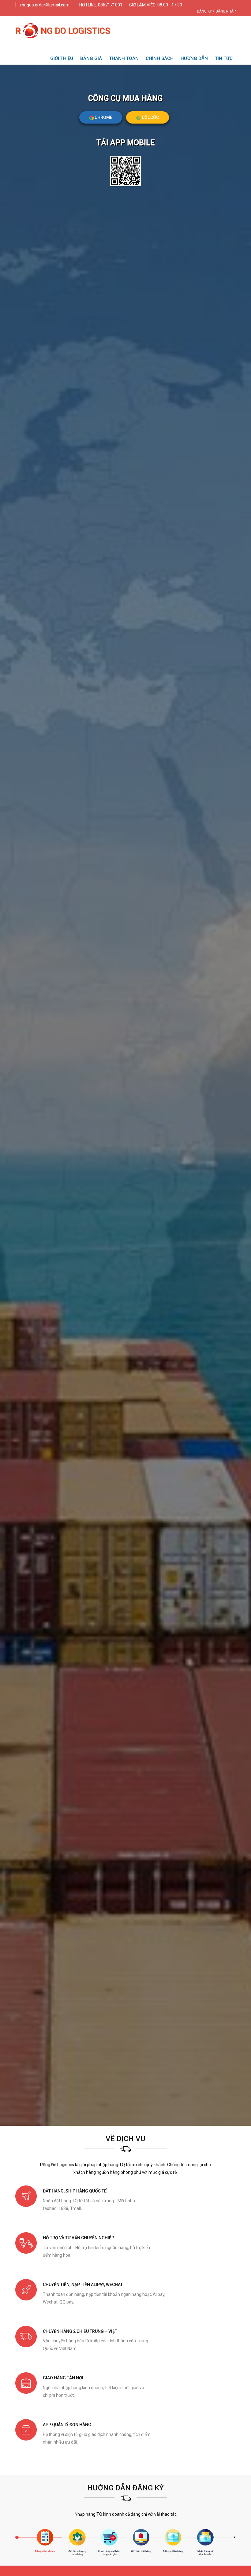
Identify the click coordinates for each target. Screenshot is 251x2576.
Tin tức (224, 58)
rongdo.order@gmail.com (45, 5)
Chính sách (160, 58)
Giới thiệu (62, 58)
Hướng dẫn (194, 58)
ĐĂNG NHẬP (226, 11)
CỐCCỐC (150, 117)
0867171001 (110, 5)
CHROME (103, 117)
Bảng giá (91, 58)
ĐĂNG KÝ (204, 11)
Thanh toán (124, 58)
